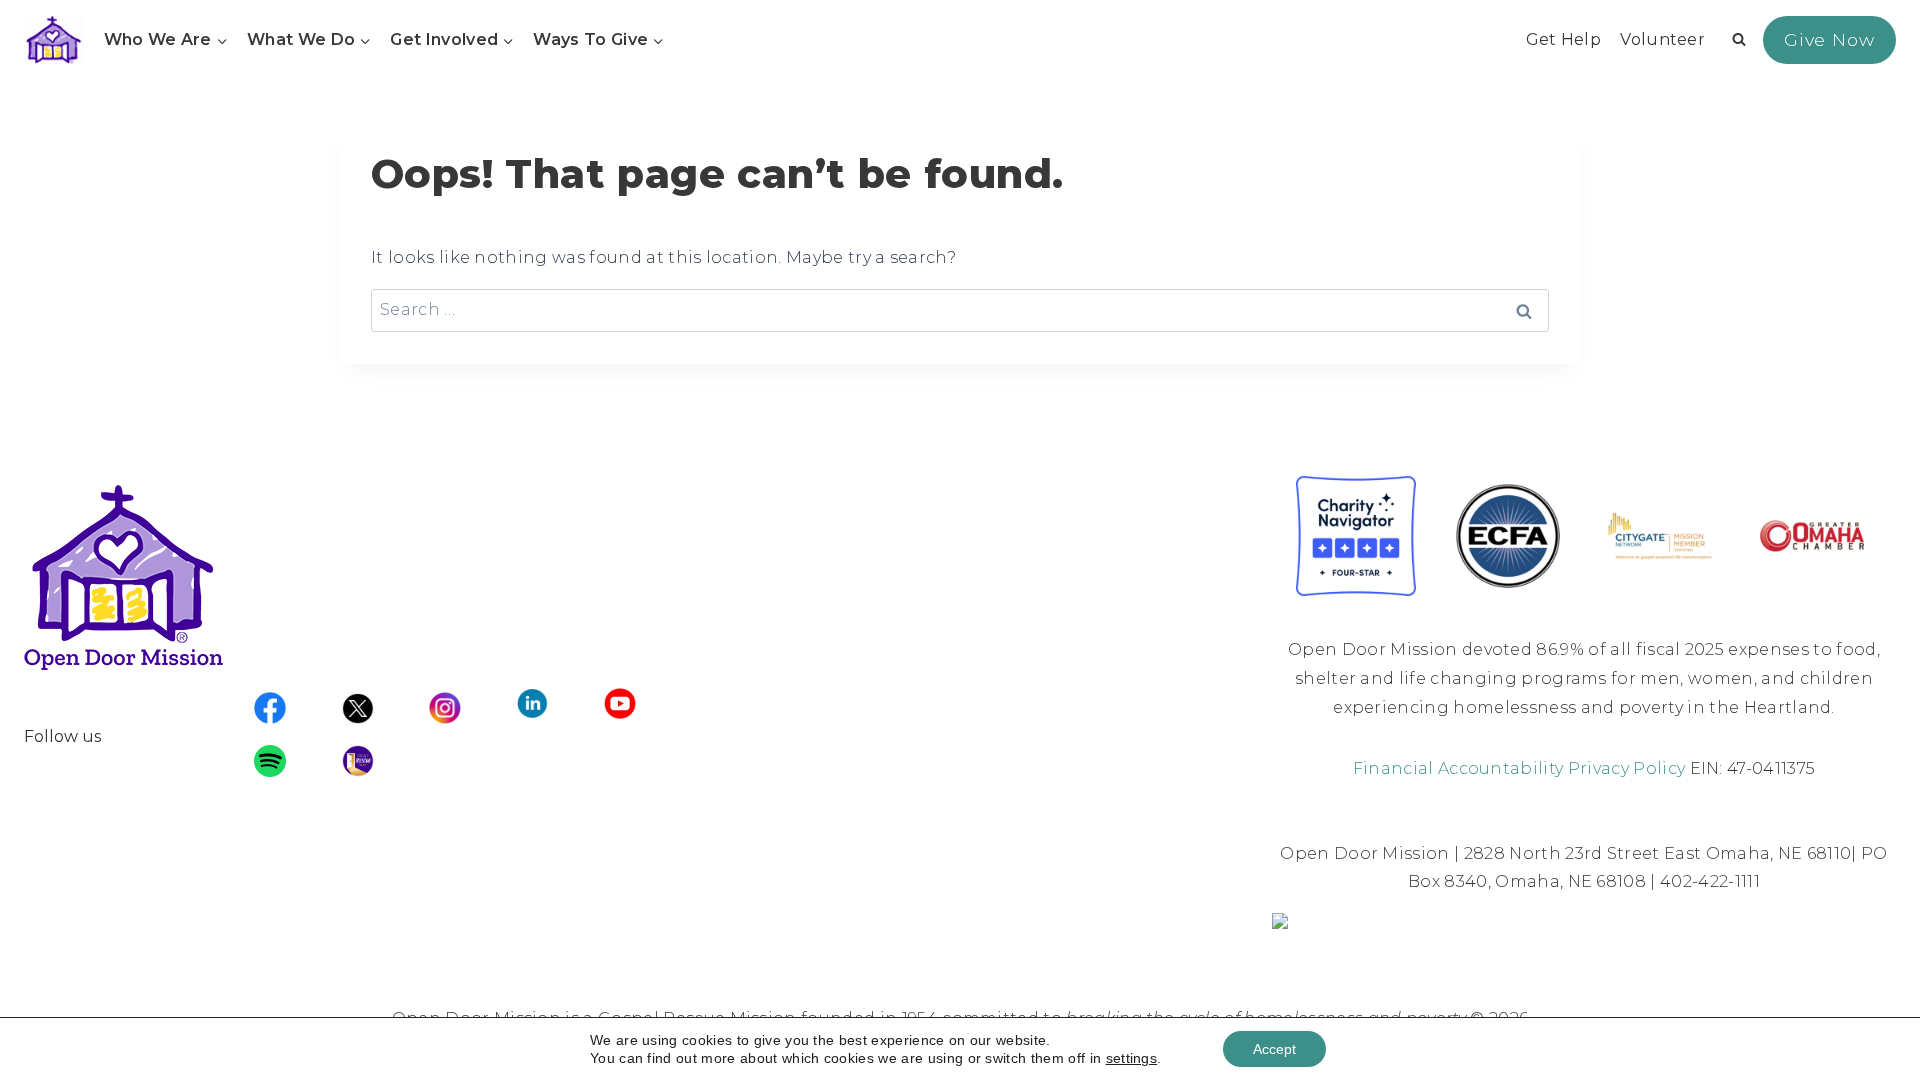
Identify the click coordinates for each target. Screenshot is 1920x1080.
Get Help (1564, 39)
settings (1132, 1058)
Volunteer (1662, 39)
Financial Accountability (1458, 768)
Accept (1274, 1049)
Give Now (1829, 39)
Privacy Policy (1626, 768)
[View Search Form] (1739, 40)
